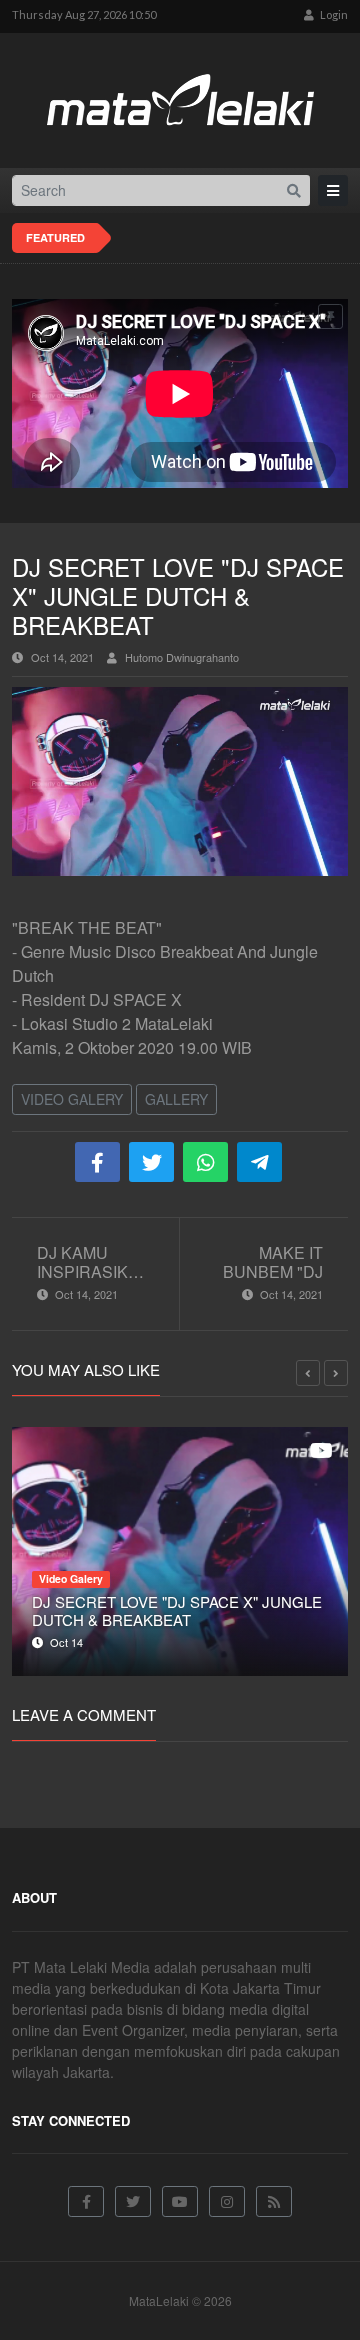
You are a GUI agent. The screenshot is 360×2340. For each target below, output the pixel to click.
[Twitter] (133, 2201)
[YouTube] (180, 2201)
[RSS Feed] (274, 2201)
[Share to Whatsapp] (205, 1162)
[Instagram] (227, 2201)
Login (333, 14)
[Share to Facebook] (97, 1162)
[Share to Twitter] (151, 1162)
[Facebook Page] (86, 2201)
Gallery (176, 1099)
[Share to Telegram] (259, 1162)
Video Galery (72, 1099)
